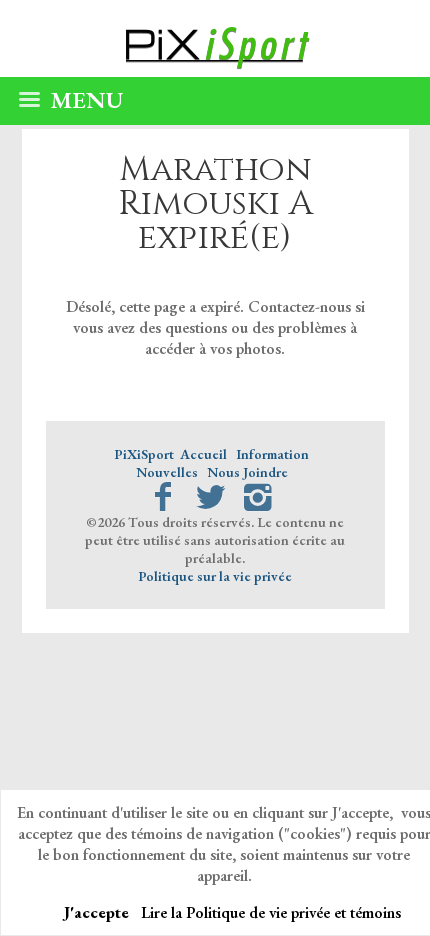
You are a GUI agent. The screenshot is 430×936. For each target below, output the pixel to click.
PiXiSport (144, 454)
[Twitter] (210, 497)
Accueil (203, 454)
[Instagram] (258, 497)
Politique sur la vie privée (215, 576)
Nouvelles (167, 472)
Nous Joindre (247, 472)
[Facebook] (162, 497)
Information (272, 454)
